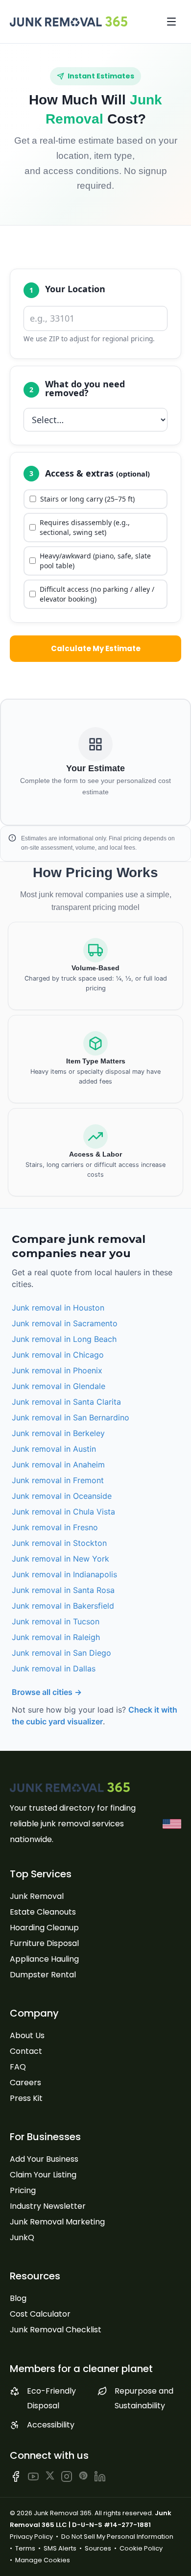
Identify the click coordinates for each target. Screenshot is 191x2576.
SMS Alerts (60, 2548)
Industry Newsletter (48, 2206)
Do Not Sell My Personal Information (117, 2537)
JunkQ (22, 2237)
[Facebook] (16, 2476)
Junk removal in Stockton (59, 1543)
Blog (18, 2298)
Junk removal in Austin (54, 1449)
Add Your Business (44, 2159)
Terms (25, 2548)
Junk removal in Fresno (55, 1527)
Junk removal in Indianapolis (64, 1574)
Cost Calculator (40, 2314)
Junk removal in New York (60, 1559)
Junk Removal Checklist (56, 2330)
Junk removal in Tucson (56, 1621)
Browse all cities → (47, 1692)
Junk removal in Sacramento (65, 1323)
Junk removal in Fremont (58, 1480)
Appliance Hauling (44, 1959)
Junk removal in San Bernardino (71, 1417)
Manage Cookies (43, 2560)
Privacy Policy (31, 2537)
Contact (26, 2051)
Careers (25, 2083)
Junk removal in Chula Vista (63, 1512)
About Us (27, 2035)
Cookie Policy (141, 2548)
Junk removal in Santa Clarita (66, 1402)
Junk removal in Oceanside (62, 1496)
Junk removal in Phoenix (57, 1370)
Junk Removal (37, 1896)
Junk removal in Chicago (58, 1355)
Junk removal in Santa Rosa (63, 1590)
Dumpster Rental (43, 1975)
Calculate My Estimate (96, 648)
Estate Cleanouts (43, 1912)
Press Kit (26, 2098)
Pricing (23, 2190)
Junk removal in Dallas (54, 1668)
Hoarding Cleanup (44, 1928)
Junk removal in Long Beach (64, 1339)
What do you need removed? (85, 388)
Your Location (75, 289)
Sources (98, 2548)
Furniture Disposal (44, 1943)
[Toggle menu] (171, 22)
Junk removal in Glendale (59, 1386)
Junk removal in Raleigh (56, 1637)
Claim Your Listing (43, 2175)
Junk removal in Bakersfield (63, 1606)
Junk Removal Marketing (57, 2222)
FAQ (18, 2067)
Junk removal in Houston (58, 1308)
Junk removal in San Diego (61, 1653)
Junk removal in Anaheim (58, 1465)
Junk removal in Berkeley (58, 1433)
